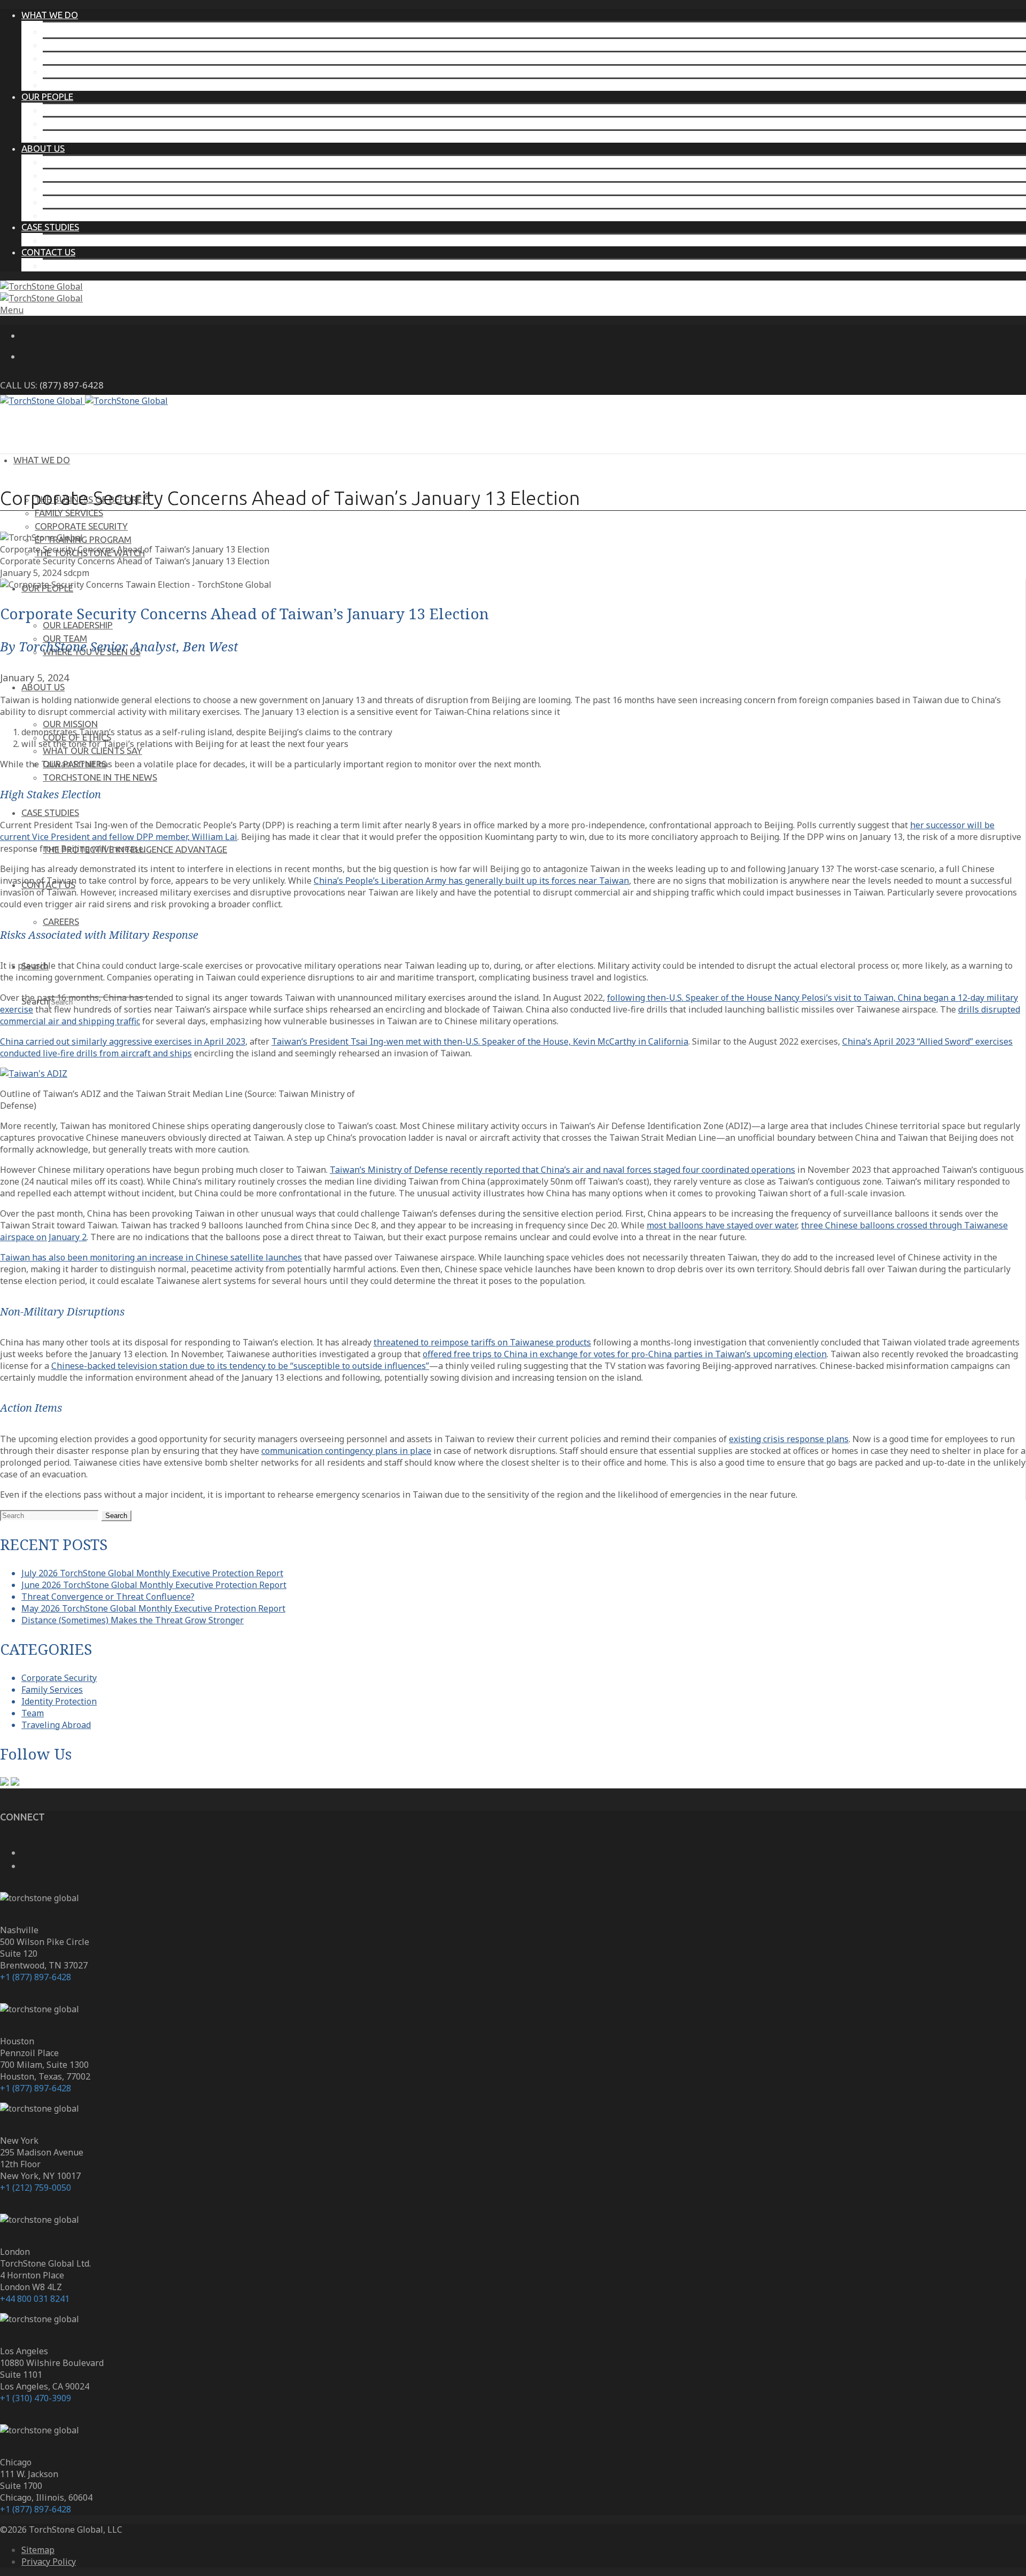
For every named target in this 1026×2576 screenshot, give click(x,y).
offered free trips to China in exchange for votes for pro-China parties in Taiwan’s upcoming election (625, 1354)
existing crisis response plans (789, 1439)
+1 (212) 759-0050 (36, 2188)
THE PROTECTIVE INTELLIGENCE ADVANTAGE (135, 240)
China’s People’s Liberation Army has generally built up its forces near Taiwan (471, 881)
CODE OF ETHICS (77, 175)
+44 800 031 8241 (35, 2299)
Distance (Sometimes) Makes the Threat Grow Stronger (133, 1620)
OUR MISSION (70, 162)
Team (33, 1713)
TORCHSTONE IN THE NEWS (100, 215)
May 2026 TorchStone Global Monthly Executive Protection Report (153, 1608)
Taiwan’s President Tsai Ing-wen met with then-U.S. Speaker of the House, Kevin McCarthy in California (480, 1041)
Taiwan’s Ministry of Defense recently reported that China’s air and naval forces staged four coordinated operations (562, 1170)
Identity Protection (59, 1701)
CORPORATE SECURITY (89, 58)
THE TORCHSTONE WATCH (98, 85)
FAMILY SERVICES (77, 45)
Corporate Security (59, 1678)
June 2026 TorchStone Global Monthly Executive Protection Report (154, 1585)
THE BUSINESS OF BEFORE (100, 31)
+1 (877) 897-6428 (36, 1977)
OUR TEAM (65, 123)
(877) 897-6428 (72, 385)
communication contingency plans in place (346, 1451)
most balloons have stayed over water (722, 1225)
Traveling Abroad (56, 1725)
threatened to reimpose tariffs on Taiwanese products (482, 1342)
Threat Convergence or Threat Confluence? (108, 1597)
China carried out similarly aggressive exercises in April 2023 (123, 1041)
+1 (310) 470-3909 (36, 2398)
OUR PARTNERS (75, 202)
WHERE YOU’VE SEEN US (92, 137)
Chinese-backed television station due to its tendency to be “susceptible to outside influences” (240, 1366)
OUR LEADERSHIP (78, 110)
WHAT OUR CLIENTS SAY (92, 188)
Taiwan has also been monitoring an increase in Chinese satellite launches (151, 1257)
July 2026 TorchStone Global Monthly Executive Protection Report (152, 1573)
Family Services (52, 1690)
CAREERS (61, 265)
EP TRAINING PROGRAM (91, 71)
